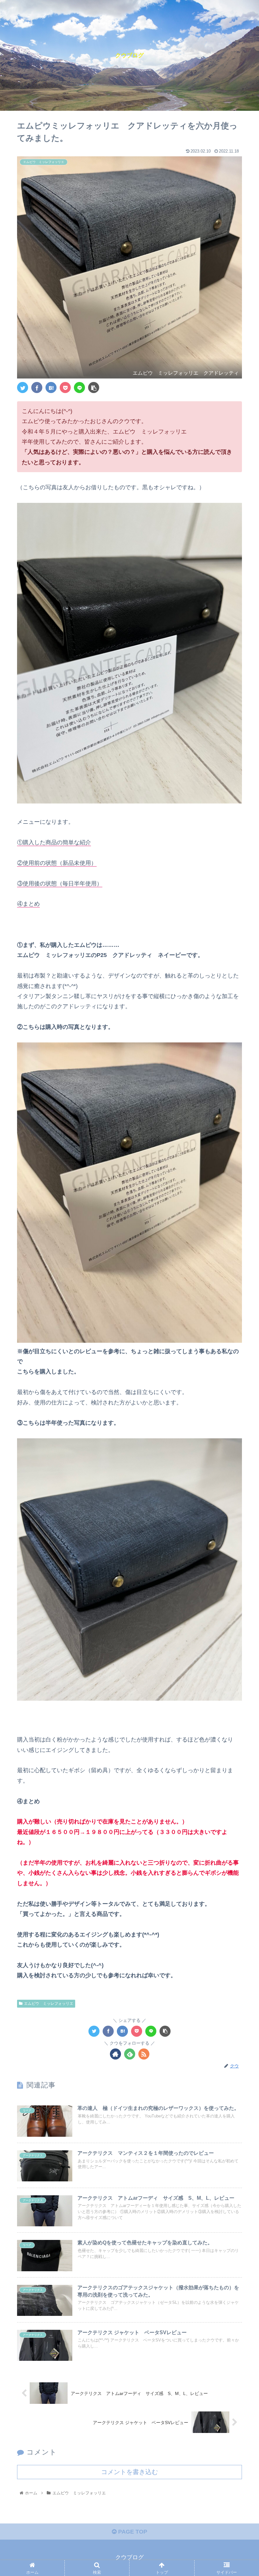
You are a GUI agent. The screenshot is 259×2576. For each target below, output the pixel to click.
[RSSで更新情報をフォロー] (144, 2054)
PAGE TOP (132, 2532)
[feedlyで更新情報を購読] (130, 2054)
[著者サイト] (115, 2054)
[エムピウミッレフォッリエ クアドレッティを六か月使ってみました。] (51, 388)
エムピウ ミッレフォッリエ (49, 2004)
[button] (240, 1325)
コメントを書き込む (129, 2472)
